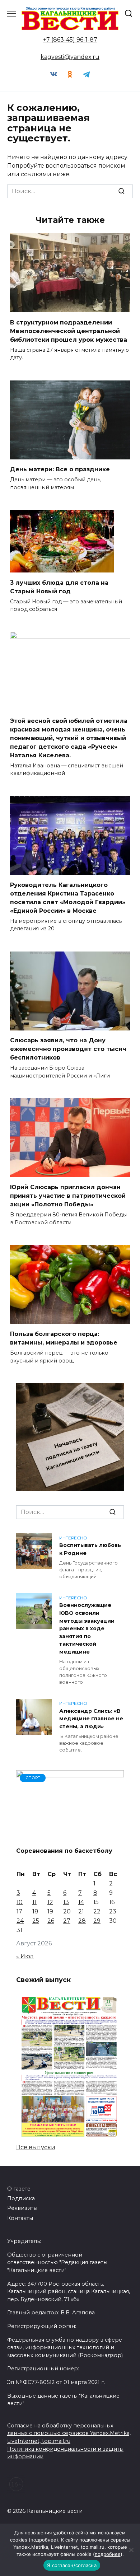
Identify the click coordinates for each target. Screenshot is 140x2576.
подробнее (43, 2540)
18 (35, 1911)
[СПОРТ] (70, 1836)
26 (51, 1921)
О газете (19, 2189)
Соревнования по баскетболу (64, 1851)
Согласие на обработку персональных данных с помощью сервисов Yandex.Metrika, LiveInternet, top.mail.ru (69, 2433)
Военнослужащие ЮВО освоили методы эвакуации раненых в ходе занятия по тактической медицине (87, 1629)
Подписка (21, 2198)
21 (81, 1911)
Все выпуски (36, 2147)
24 (20, 1921)
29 (97, 1921)
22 (97, 1911)
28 (82, 1921)
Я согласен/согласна (72, 2565)
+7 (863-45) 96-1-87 (70, 40)
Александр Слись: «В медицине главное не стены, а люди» (91, 1719)
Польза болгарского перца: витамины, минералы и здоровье (64, 1338)
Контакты (20, 2218)
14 (81, 1902)
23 (113, 1911)
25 (36, 1921)
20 (67, 1911)
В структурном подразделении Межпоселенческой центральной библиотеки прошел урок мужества (69, 331)
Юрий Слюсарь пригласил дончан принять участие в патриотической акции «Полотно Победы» (68, 1196)
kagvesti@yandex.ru (70, 57)
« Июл (25, 1956)
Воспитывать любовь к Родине (90, 1549)
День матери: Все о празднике (60, 469)
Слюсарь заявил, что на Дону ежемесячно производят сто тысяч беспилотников (68, 1049)
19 (50, 1911)
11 (34, 1902)
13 (66, 1902)
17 (19, 1911)
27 (67, 1921)
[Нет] (131, 2550)
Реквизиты (22, 2208)
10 (20, 1902)
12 (50, 1902)
